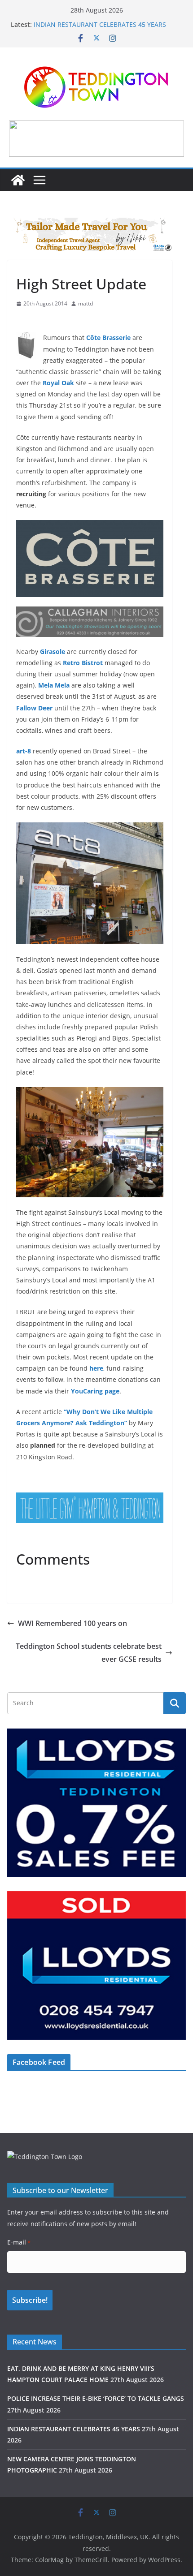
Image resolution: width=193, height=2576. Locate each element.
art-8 (24, 751)
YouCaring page (95, 1391)
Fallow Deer (34, 708)
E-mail (19, 2242)
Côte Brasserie (108, 338)
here (96, 1368)
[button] (96, 138)
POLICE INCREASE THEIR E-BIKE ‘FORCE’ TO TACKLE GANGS (96, 2398)
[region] (96, 138)
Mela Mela (54, 685)
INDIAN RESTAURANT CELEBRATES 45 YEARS (100, 24)
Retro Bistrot (83, 663)
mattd (86, 303)
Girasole (53, 652)
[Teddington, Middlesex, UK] (18, 180)
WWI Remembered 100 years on (72, 1623)
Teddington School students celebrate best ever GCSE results (89, 1653)
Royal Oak (58, 383)
